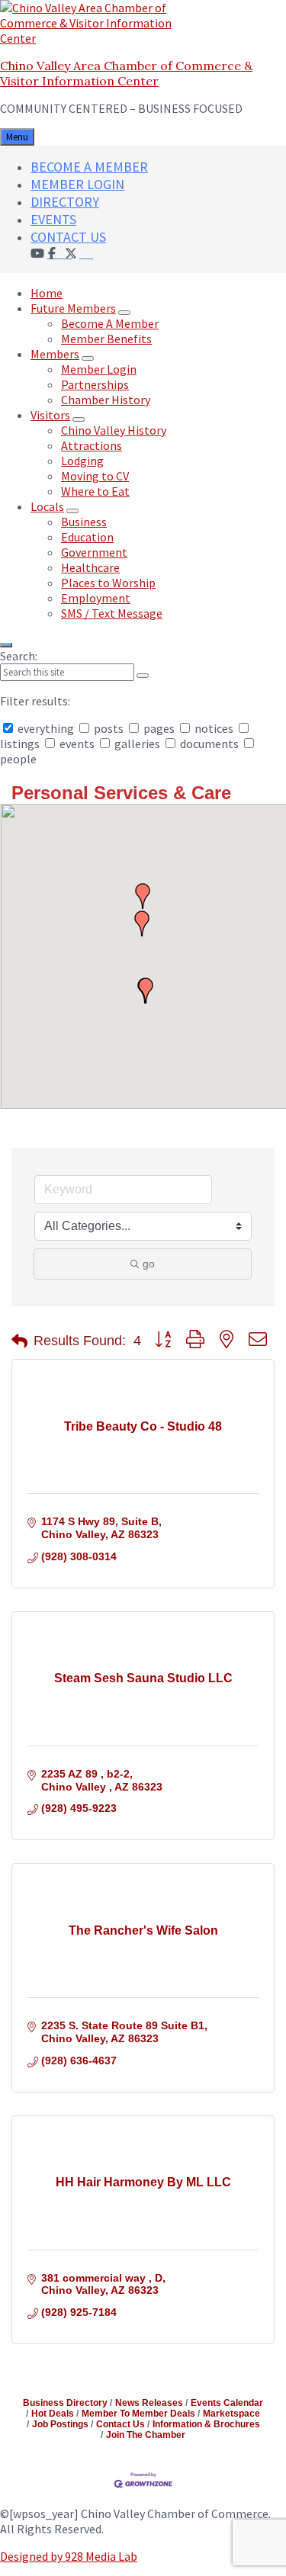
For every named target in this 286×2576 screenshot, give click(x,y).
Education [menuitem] (87, 537)
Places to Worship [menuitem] (108, 583)
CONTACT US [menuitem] (68, 237)
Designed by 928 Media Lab (69, 2556)
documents (209, 744)
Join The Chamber (146, 2435)
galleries (137, 744)
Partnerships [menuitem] (95, 384)
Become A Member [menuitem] (110, 323)
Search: (19, 656)
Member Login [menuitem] (99, 369)
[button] (146, 991)
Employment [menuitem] (96, 598)
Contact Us (121, 2424)
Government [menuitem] (94, 552)
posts (109, 728)
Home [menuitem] (47, 293)
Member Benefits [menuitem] (106, 339)
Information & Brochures (206, 2424)
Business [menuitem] (84, 522)
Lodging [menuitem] (82, 461)
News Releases (149, 2403)
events (77, 744)
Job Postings (60, 2424)
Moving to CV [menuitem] (95, 476)
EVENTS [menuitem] (53, 219)
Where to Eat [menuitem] (95, 491)
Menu (17, 137)
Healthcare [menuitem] (90, 567)
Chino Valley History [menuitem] (114, 430)
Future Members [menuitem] (73, 308)
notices (214, 728)
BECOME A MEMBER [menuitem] (89, 167)
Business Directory (65, 2403)
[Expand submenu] (124, 313)
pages (159, 728)
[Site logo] (95, 38)
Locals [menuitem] (47, 506)
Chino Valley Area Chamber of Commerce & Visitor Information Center (126, 73)
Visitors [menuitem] (50, 415)
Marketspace (231, 2414)
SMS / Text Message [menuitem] (112, 613)
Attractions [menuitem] (92, 445)
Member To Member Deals (138, 2414)
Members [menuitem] (55, 354)
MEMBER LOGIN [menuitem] (77, 184)
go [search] (149, 1264)
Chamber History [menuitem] (106, 400)
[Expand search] (6, 645)
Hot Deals (53, 2414)
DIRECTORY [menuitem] (65, 202)
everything (46, 728)
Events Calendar (227, 2403)
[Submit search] (143, 676)
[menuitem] (86, 252)
